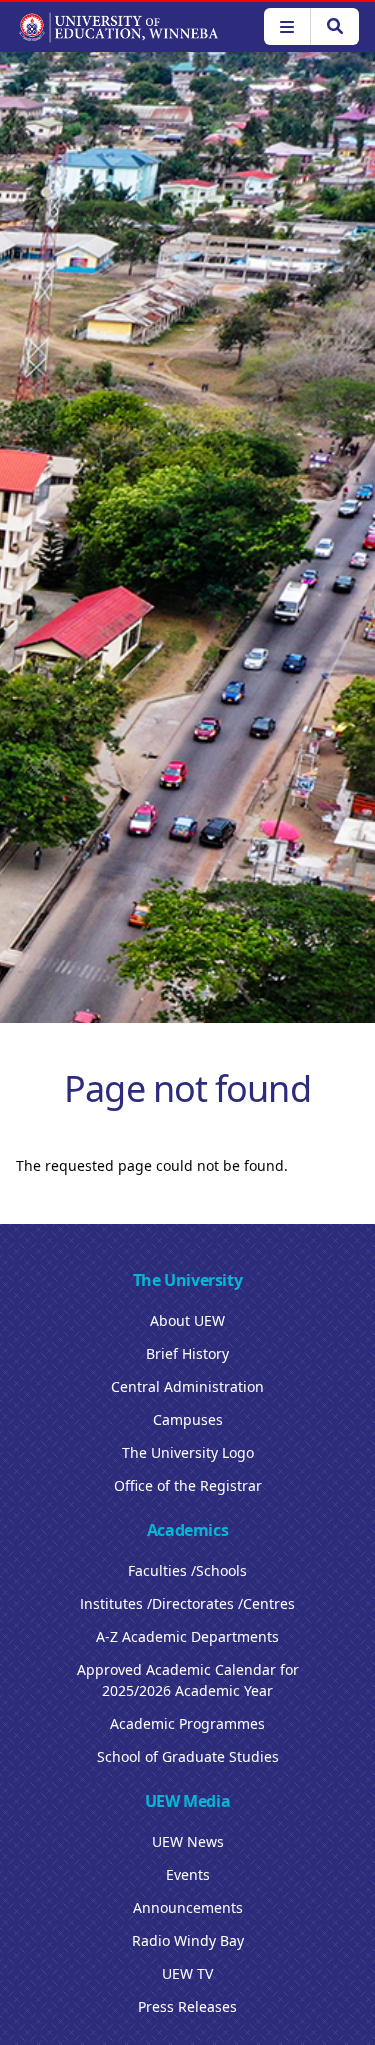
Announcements (188, 1907)
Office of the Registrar (188, 1485)
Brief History (187, 1353)
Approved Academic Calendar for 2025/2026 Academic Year (188, 1680)
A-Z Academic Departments (187, 1636)
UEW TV (187, 1973)
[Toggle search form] (334, 26)
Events (188, 1874)
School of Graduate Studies (188, 1756)
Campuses (188, 1419)
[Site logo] (118, 27)
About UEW (187, 1320)
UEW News (188, 1841)
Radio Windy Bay (188, 1940)
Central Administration (187, 1386)
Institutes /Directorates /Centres (187, 1603)
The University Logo (188, 1452)
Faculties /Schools (187, 1570)
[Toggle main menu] (287, 26)
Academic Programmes (187, 1723)
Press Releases (187, 2006)
